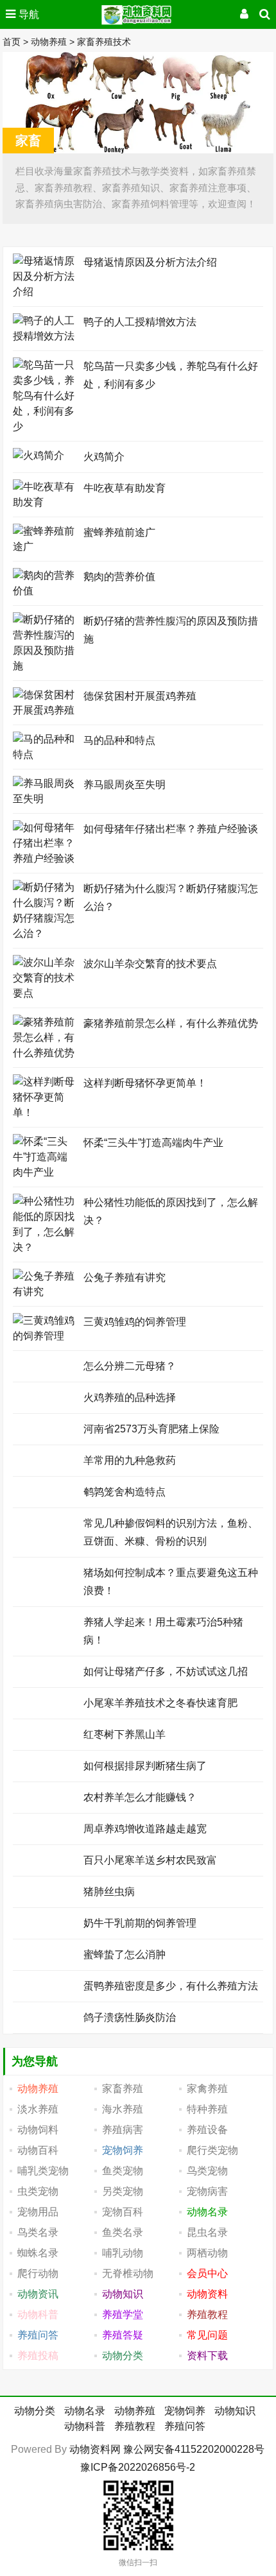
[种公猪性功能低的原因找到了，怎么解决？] (45, 1247)
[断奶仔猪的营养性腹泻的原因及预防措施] (45, 666)
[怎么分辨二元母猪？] (45, 1365)
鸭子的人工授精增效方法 (140, 322)
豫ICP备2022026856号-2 (138, 2467)
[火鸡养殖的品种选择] (45, 1396)
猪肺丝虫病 (109, 1892)
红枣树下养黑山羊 (125, 1734)
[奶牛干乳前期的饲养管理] (45, 1922)
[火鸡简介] (39, 455)
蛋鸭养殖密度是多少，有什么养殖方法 (171, 1986)
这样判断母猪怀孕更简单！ (145, 1083)
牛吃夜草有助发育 (125, 488)
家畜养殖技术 (104, 42)
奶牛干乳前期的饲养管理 (140, 1923)
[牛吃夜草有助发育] (45, 502)
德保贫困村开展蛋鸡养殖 (140, 696)
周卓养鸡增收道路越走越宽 (145, 1829)
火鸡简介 (104, 457)
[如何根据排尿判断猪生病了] (45, 1765)
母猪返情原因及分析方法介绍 (150, 262)
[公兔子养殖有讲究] (45, 1292)
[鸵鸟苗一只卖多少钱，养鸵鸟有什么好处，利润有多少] (45, 426)
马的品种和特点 (119, 740)
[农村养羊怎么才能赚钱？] (45, 1796)
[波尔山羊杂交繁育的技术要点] (45, 993)
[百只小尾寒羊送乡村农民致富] (45, 1859)
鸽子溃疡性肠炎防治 (130, 2017)
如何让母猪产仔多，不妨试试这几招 (166, 1671)
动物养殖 (49, 42)
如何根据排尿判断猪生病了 (145, 1766)
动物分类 (35, 2411)
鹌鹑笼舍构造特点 (125, 1492)
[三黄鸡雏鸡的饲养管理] (45, 1336)
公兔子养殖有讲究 (125, 1277)
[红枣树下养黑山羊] (45, 1733)
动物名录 (85, 2411)
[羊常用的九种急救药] (45, 1459)
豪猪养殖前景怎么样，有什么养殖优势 (171, 1023)
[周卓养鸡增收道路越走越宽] (45, 1827)
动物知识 (235, 2411)
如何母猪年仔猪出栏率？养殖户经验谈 (171, 829)
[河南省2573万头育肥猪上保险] (45, 1428)
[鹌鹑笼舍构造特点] (45, 1490)
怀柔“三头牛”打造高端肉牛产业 (153, 1143)
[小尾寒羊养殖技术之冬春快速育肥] (45, 1702)
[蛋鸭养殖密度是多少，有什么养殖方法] (45, 1985)
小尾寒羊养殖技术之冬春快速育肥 (160, 1703)
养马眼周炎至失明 (125, 785)
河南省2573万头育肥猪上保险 (151, 1429)
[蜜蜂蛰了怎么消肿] (45, 1953)
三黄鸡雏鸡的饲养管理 (135, 1322)
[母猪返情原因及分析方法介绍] (45, 292)
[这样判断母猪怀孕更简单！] (45, 1112)
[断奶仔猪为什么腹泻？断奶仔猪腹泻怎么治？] (45, 933)
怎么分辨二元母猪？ (130, 1366)
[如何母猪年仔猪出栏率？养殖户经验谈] (45, 858)
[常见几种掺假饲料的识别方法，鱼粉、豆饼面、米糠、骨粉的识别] (45, 1522)
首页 (12, 42)
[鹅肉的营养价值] (45, 591)
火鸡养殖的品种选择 (130, 1397)
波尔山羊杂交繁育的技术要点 (150, 964)
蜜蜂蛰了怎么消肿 (125, 1954)
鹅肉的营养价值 (119, 577)
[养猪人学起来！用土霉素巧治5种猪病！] (45, 1621)
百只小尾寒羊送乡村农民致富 (150, 1860)
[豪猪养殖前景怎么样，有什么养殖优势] (45, 1053)
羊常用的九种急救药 (130, 1460)
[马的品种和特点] (45, 754)
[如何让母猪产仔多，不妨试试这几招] (45, 1670)
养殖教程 (135, 2426)
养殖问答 (185, 2426)
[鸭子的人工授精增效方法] (45, 336)
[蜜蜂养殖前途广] (45, 546)
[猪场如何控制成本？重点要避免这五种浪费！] (45, 1571)
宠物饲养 (185, 2411)
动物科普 (85, 2426)
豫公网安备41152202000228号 (194, 2449)
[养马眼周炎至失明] (45, 799)
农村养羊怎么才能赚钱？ (140, 1797)
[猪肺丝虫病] (45, 1890)
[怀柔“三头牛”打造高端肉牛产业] (45, 1172)
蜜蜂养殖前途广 (119, 532)
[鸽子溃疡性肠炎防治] (45, 2016)
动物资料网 (95, 2449)
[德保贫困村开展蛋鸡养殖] (45, 710)
